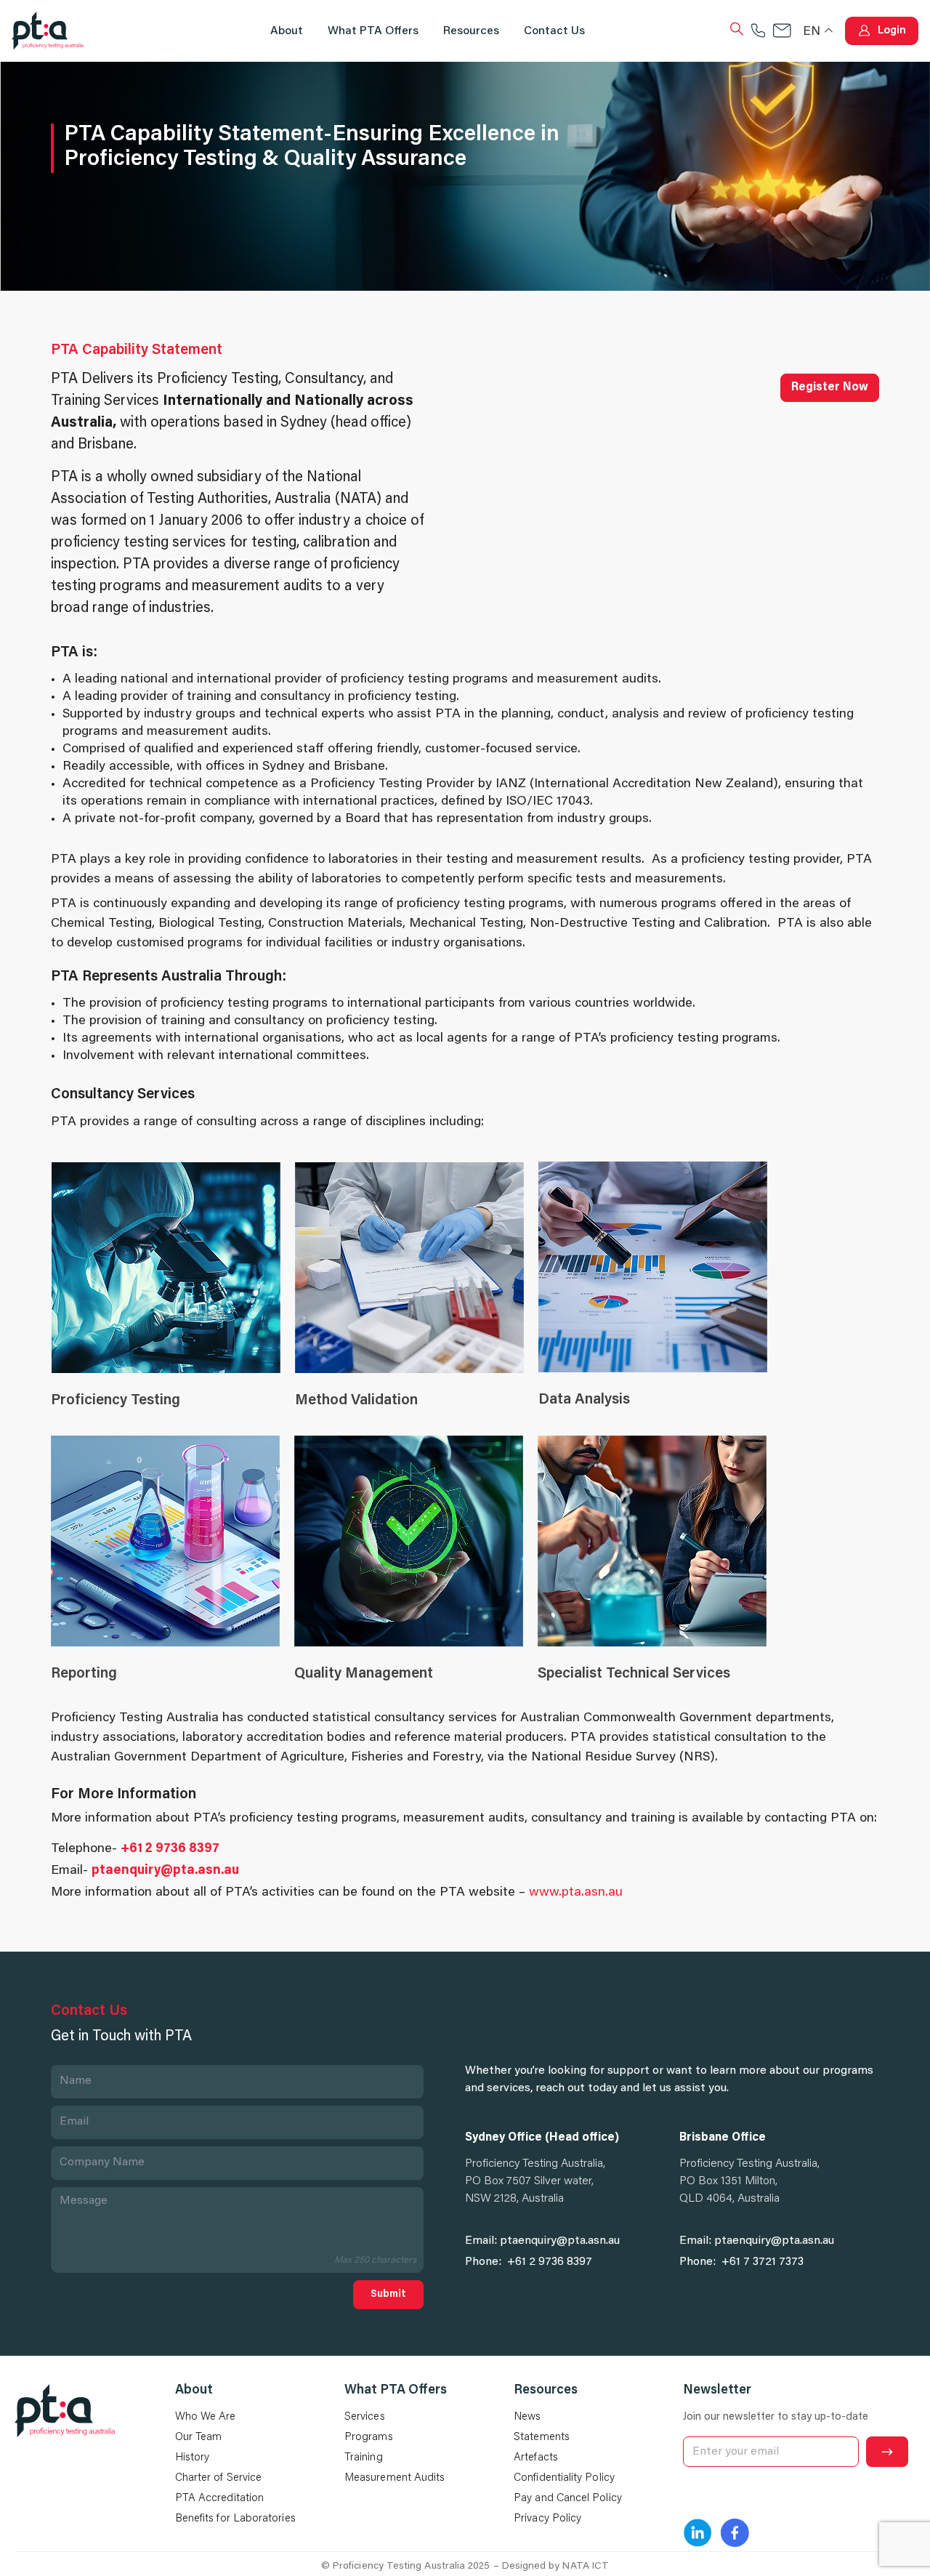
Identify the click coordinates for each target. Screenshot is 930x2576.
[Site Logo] (48, 31)
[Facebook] (735, 2533)
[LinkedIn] (697, 2533)
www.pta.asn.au (576, 1893)
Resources (471, 31)
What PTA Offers (373, 31)
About (287, 31)
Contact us (554, 31)
